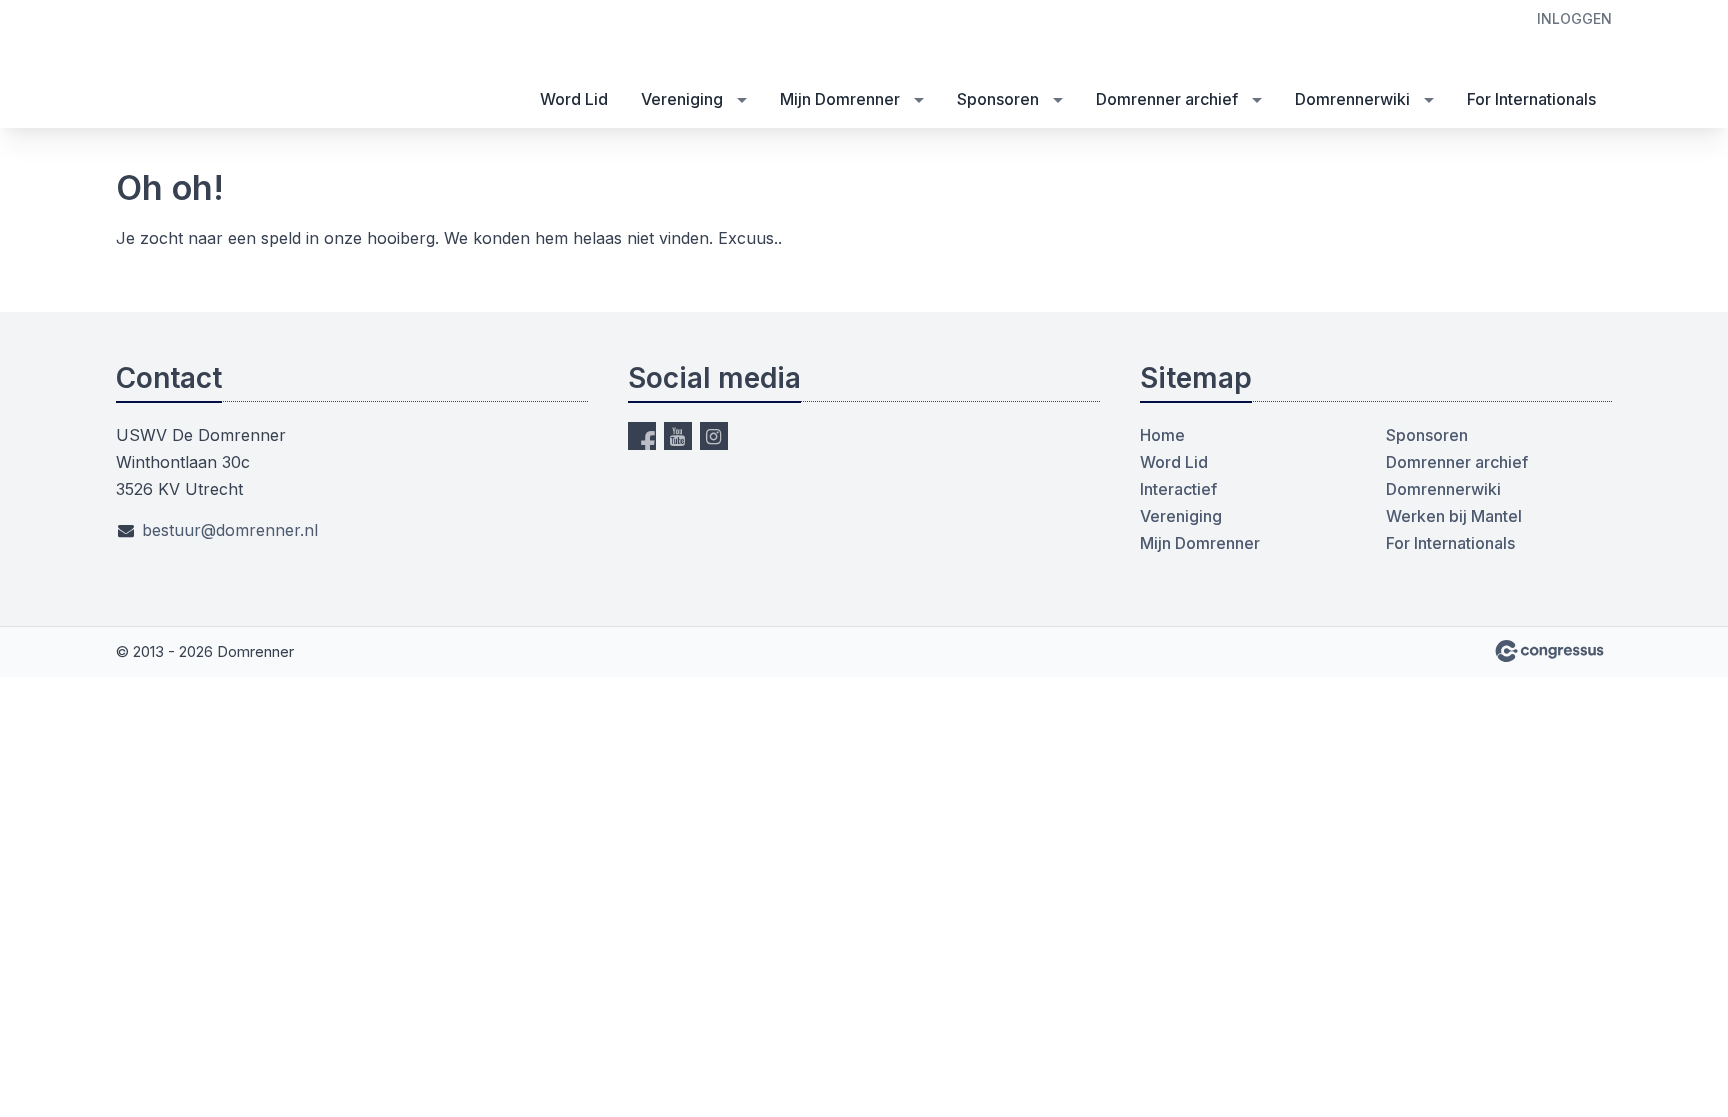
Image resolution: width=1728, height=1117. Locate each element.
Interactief (1178, 489)
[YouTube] (678, 436)
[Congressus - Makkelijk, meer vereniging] (1549, 651)
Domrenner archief (1167, 99)
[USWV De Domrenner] (166, 65)
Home (1162, 435)
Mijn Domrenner (840, 99)
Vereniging (682, 99)
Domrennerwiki (1352, 99)
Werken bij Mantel (1454, 516)
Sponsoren (998, 99)
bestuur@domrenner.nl (230, 530)
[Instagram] (714, 436)
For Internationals (1531, 99)
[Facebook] (642, 436)
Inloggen (1574, 18)
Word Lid (574, 99)
